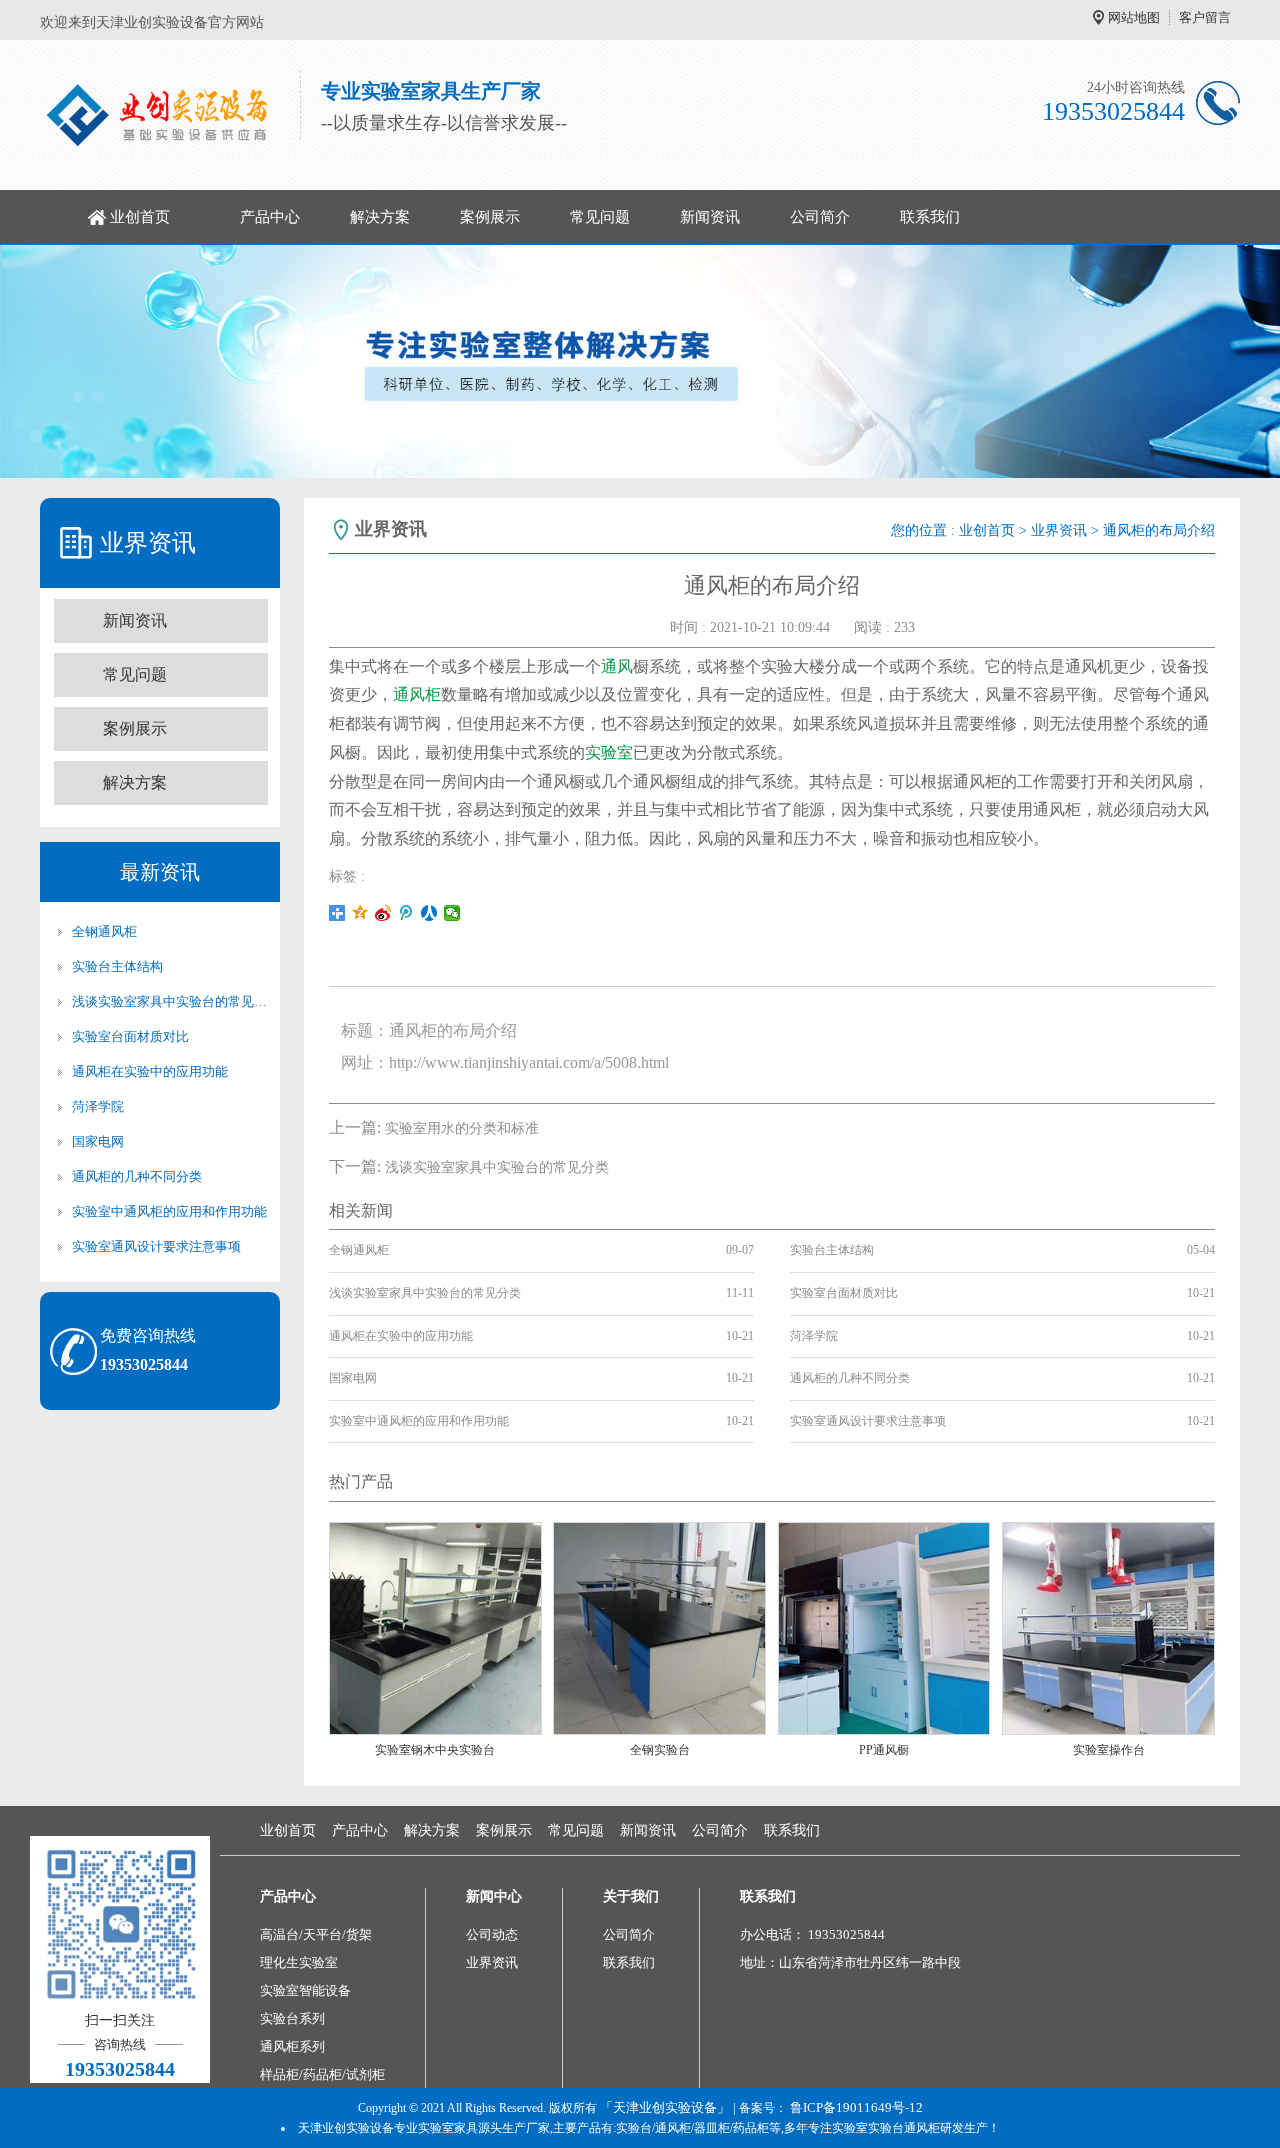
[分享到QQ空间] (360, 913)
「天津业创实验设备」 (665, 2107)
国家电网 (98, 1141)
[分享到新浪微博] (383, 913)
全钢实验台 (660, 1750)
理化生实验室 (299, 1962)
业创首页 (140, 217)
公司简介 (820, 217)
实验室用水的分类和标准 (462, 1128)
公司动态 (492, 1934)
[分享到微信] (452, 913)
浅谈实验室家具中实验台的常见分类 (170, 1001)
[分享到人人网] (429, 913)
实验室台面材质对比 (130, 1036)
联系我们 (930, 217)
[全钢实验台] (659, 1627)
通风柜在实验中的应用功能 (150, 1071)
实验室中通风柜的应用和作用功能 (169, 1211)
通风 (617, 666)
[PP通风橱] (884, 1627)
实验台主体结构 (117, 966)
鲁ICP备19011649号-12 (856, 2107)
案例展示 (490, 217)
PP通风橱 (884, 1750)
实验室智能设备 (305, 1990)
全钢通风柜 (104, 931)
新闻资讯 (710, 217)
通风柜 (417, 694)
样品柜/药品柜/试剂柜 (322, 2074)
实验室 (609, 752)
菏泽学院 (98, 1106)
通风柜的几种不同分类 (137, 1176)
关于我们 (631, 1896)
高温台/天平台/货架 (316, 1934)
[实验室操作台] (1108, 1627)
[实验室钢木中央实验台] (435, 1627)
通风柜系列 (292, 2046)
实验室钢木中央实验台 (435, 1750)
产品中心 (270, 217)
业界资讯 (1059, 530)
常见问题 (600, 217)
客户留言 (1205, 17)
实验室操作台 (1109, 1750)
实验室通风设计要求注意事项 (156, 1246)
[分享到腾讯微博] (406, 913)
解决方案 (380, 217)
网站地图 (1134, 17)
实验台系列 (292, 2018)
